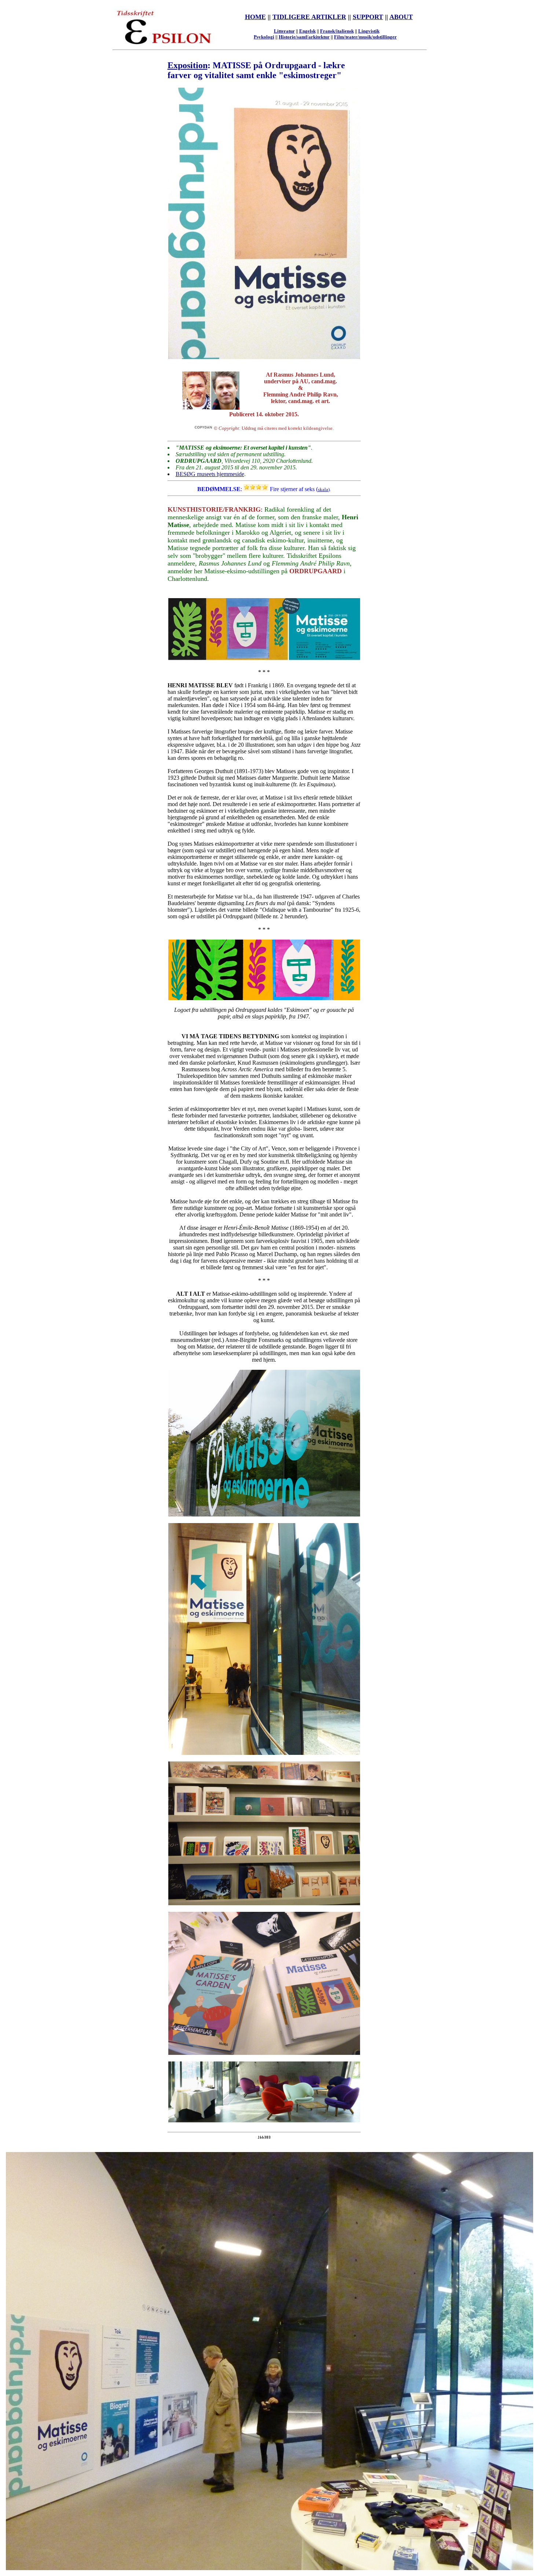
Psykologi (264, 37)
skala (323, 489)
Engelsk (307, 31)
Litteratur (284, 31)
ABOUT (401, 17)
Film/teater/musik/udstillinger (365, 37)
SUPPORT (368, 17)
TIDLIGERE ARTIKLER (309, 17)
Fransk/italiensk (337, 31)
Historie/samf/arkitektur (304, 37)
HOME (255, 17)
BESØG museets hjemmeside (210, 474)
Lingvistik (369, 31)
